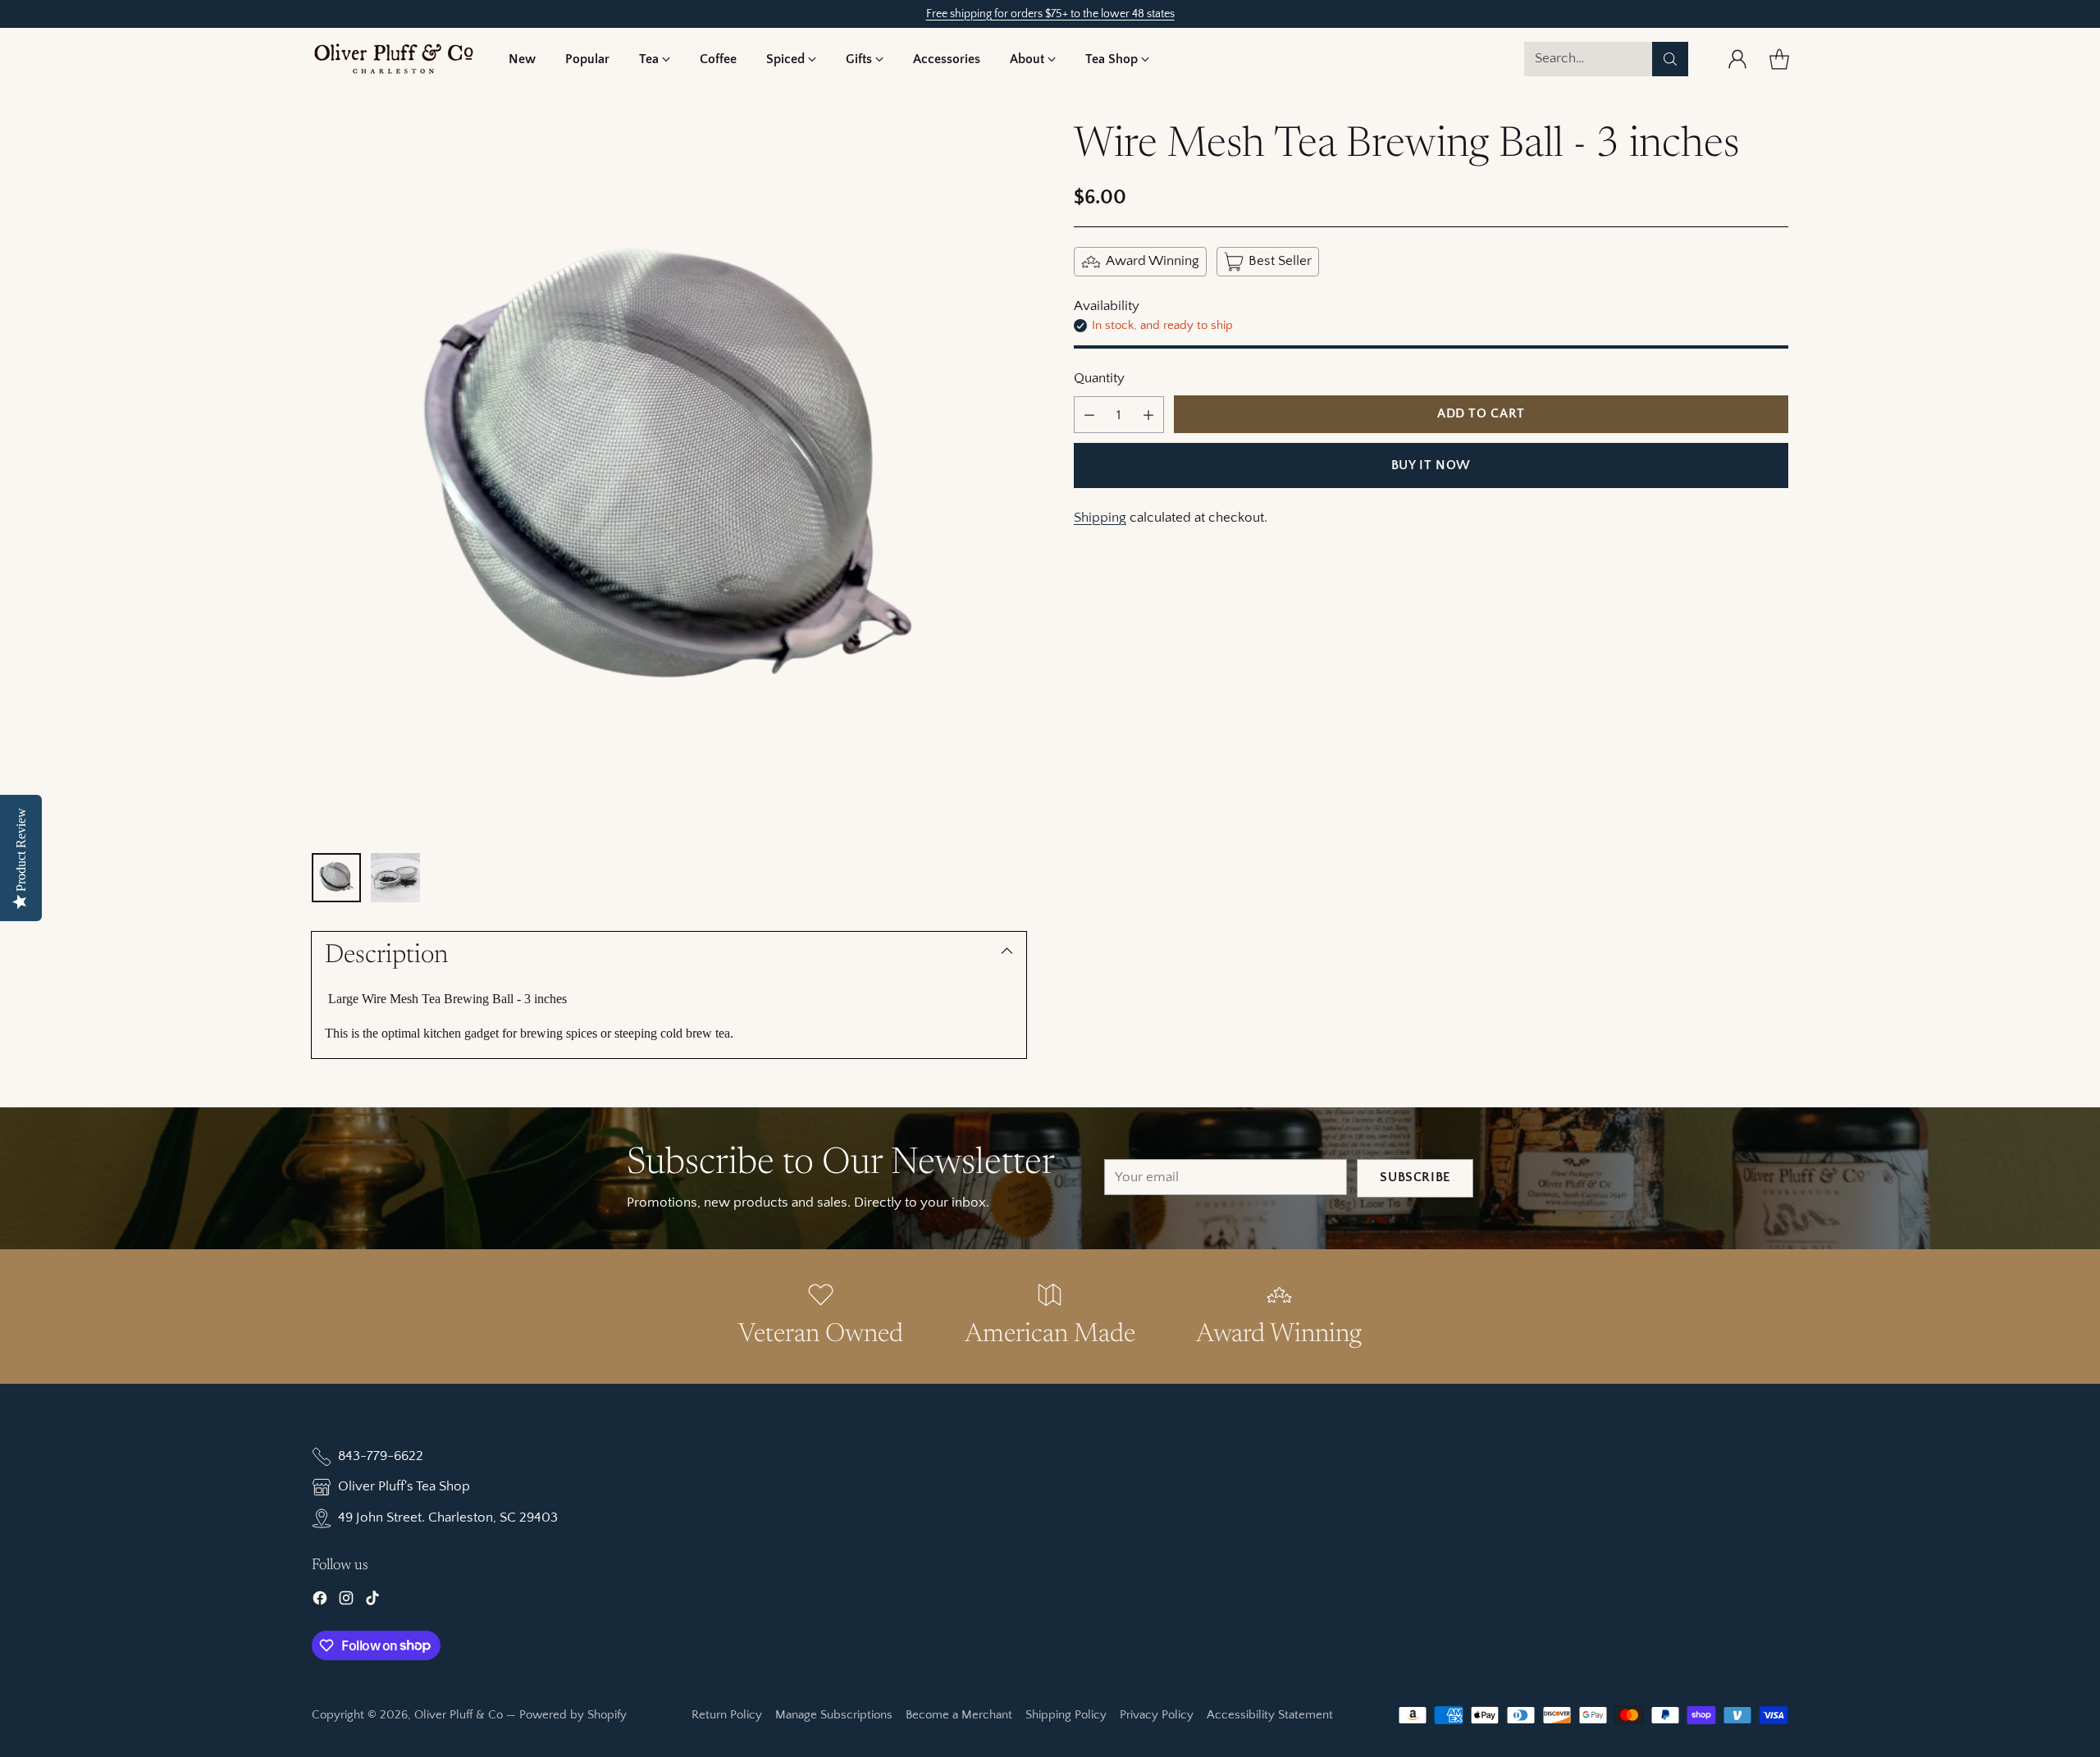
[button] (655, 59)
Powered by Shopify (573, 1715)
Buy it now (1431, 465)
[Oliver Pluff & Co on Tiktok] (372, 1602)
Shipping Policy (1066, 1715)
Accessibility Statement (1270, 1715)
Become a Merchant (959, 1715)
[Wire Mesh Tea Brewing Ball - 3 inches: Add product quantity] (1148, 415)
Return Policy (727, 1715)
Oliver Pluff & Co (459, 1715)
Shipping (1100, 518)
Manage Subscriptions (834, 1715)
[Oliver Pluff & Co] (394, 59)
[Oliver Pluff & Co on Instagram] (346, 1602)
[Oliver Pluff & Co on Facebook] (320, 1602)
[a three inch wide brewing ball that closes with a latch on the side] (669, 479)
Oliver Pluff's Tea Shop (404, 1486)
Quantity (1099, 378)
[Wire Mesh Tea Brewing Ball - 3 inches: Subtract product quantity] (1089, 415)
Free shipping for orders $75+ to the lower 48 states (1050, 14)
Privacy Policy (1157, 1715)
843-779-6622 (381, 1456)
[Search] (1670, 59)
